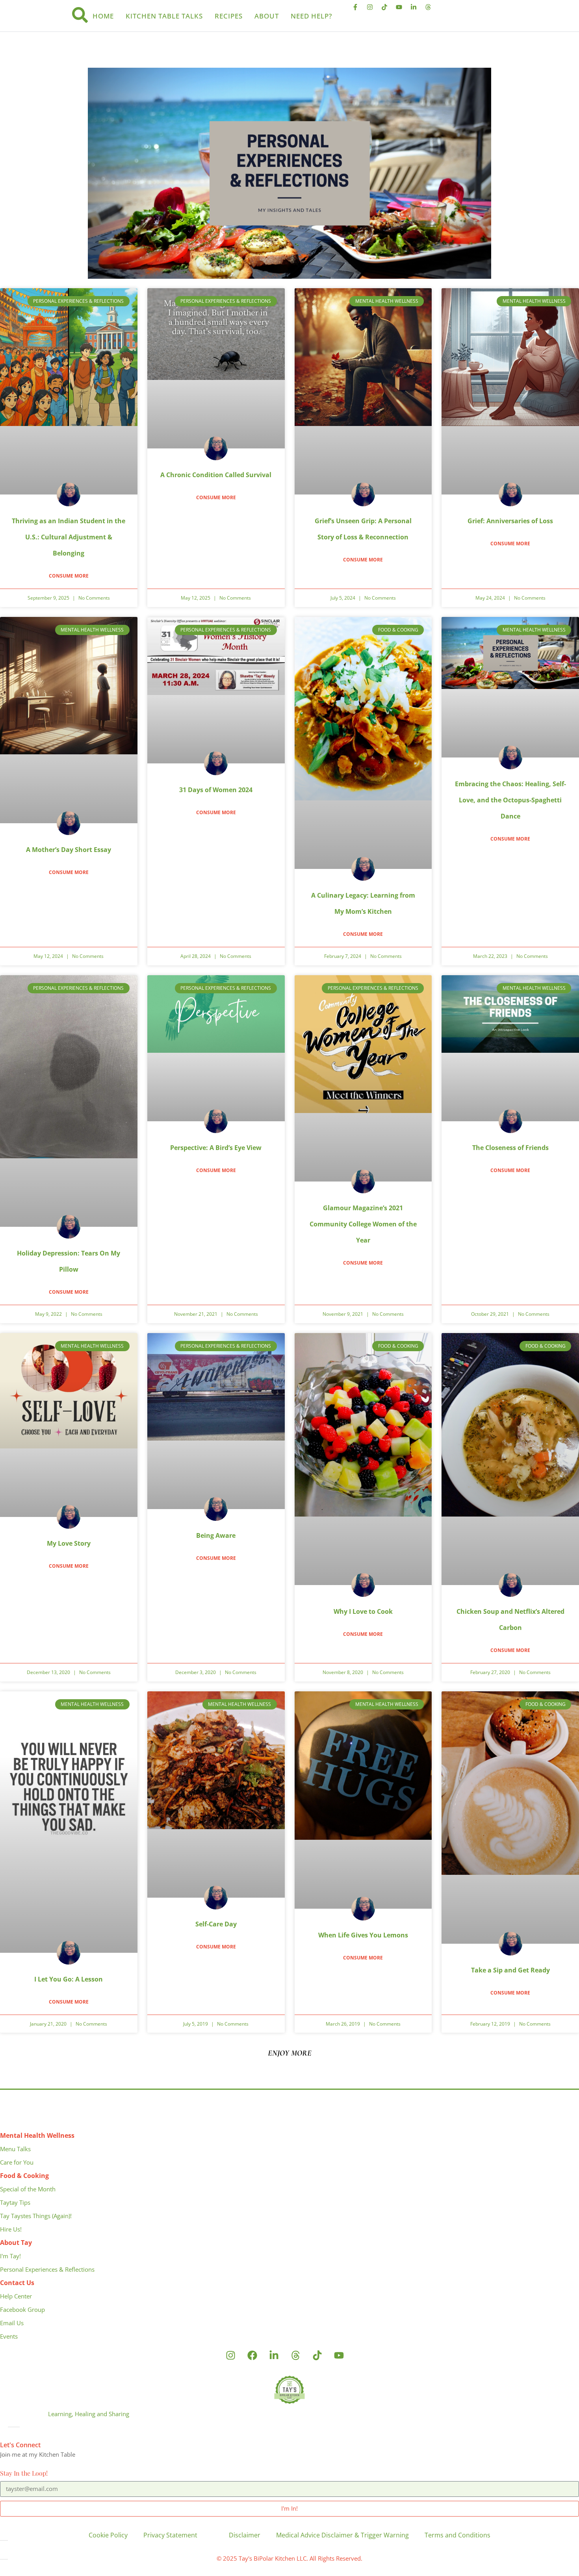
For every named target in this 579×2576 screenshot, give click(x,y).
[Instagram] (373, 10)
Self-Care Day (216, 1924)
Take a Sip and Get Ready (510, 1970)
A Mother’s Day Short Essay (69, 850)
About (267, 16)
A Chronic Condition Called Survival (216, 475)
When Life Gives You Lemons (363, 1935)
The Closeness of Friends (510, 1148)
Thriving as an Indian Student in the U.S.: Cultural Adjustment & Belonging (69, 537)
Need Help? (312, 16)
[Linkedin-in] (417, 10)
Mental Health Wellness (37, 2135)
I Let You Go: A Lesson (69, 1979)
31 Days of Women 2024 (216, 790)
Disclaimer (245, 2535)
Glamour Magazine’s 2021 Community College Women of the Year (363, 1224)
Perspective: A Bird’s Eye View (216, 1148)
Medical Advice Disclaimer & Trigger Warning (342, 2535)
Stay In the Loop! (24, 2473)
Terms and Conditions (457, 2535)
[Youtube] (402, 10)
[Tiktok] (388, 10)
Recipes (229, 16)
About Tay (16, 2243)
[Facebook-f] (358, 10)
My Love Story (69, 1543)
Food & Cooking (24, 2176)
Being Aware (216, 1535)
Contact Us (17, 2283)
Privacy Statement (170, 2535)
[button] (290, 2053)
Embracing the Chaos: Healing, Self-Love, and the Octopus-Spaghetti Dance (510, 800)
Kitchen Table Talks (164, 16)
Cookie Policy (108, 2535)
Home (103, 16)
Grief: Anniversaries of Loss (510, 521)
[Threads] (431, 10)
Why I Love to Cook (363, 1611)
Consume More (69, 576)
